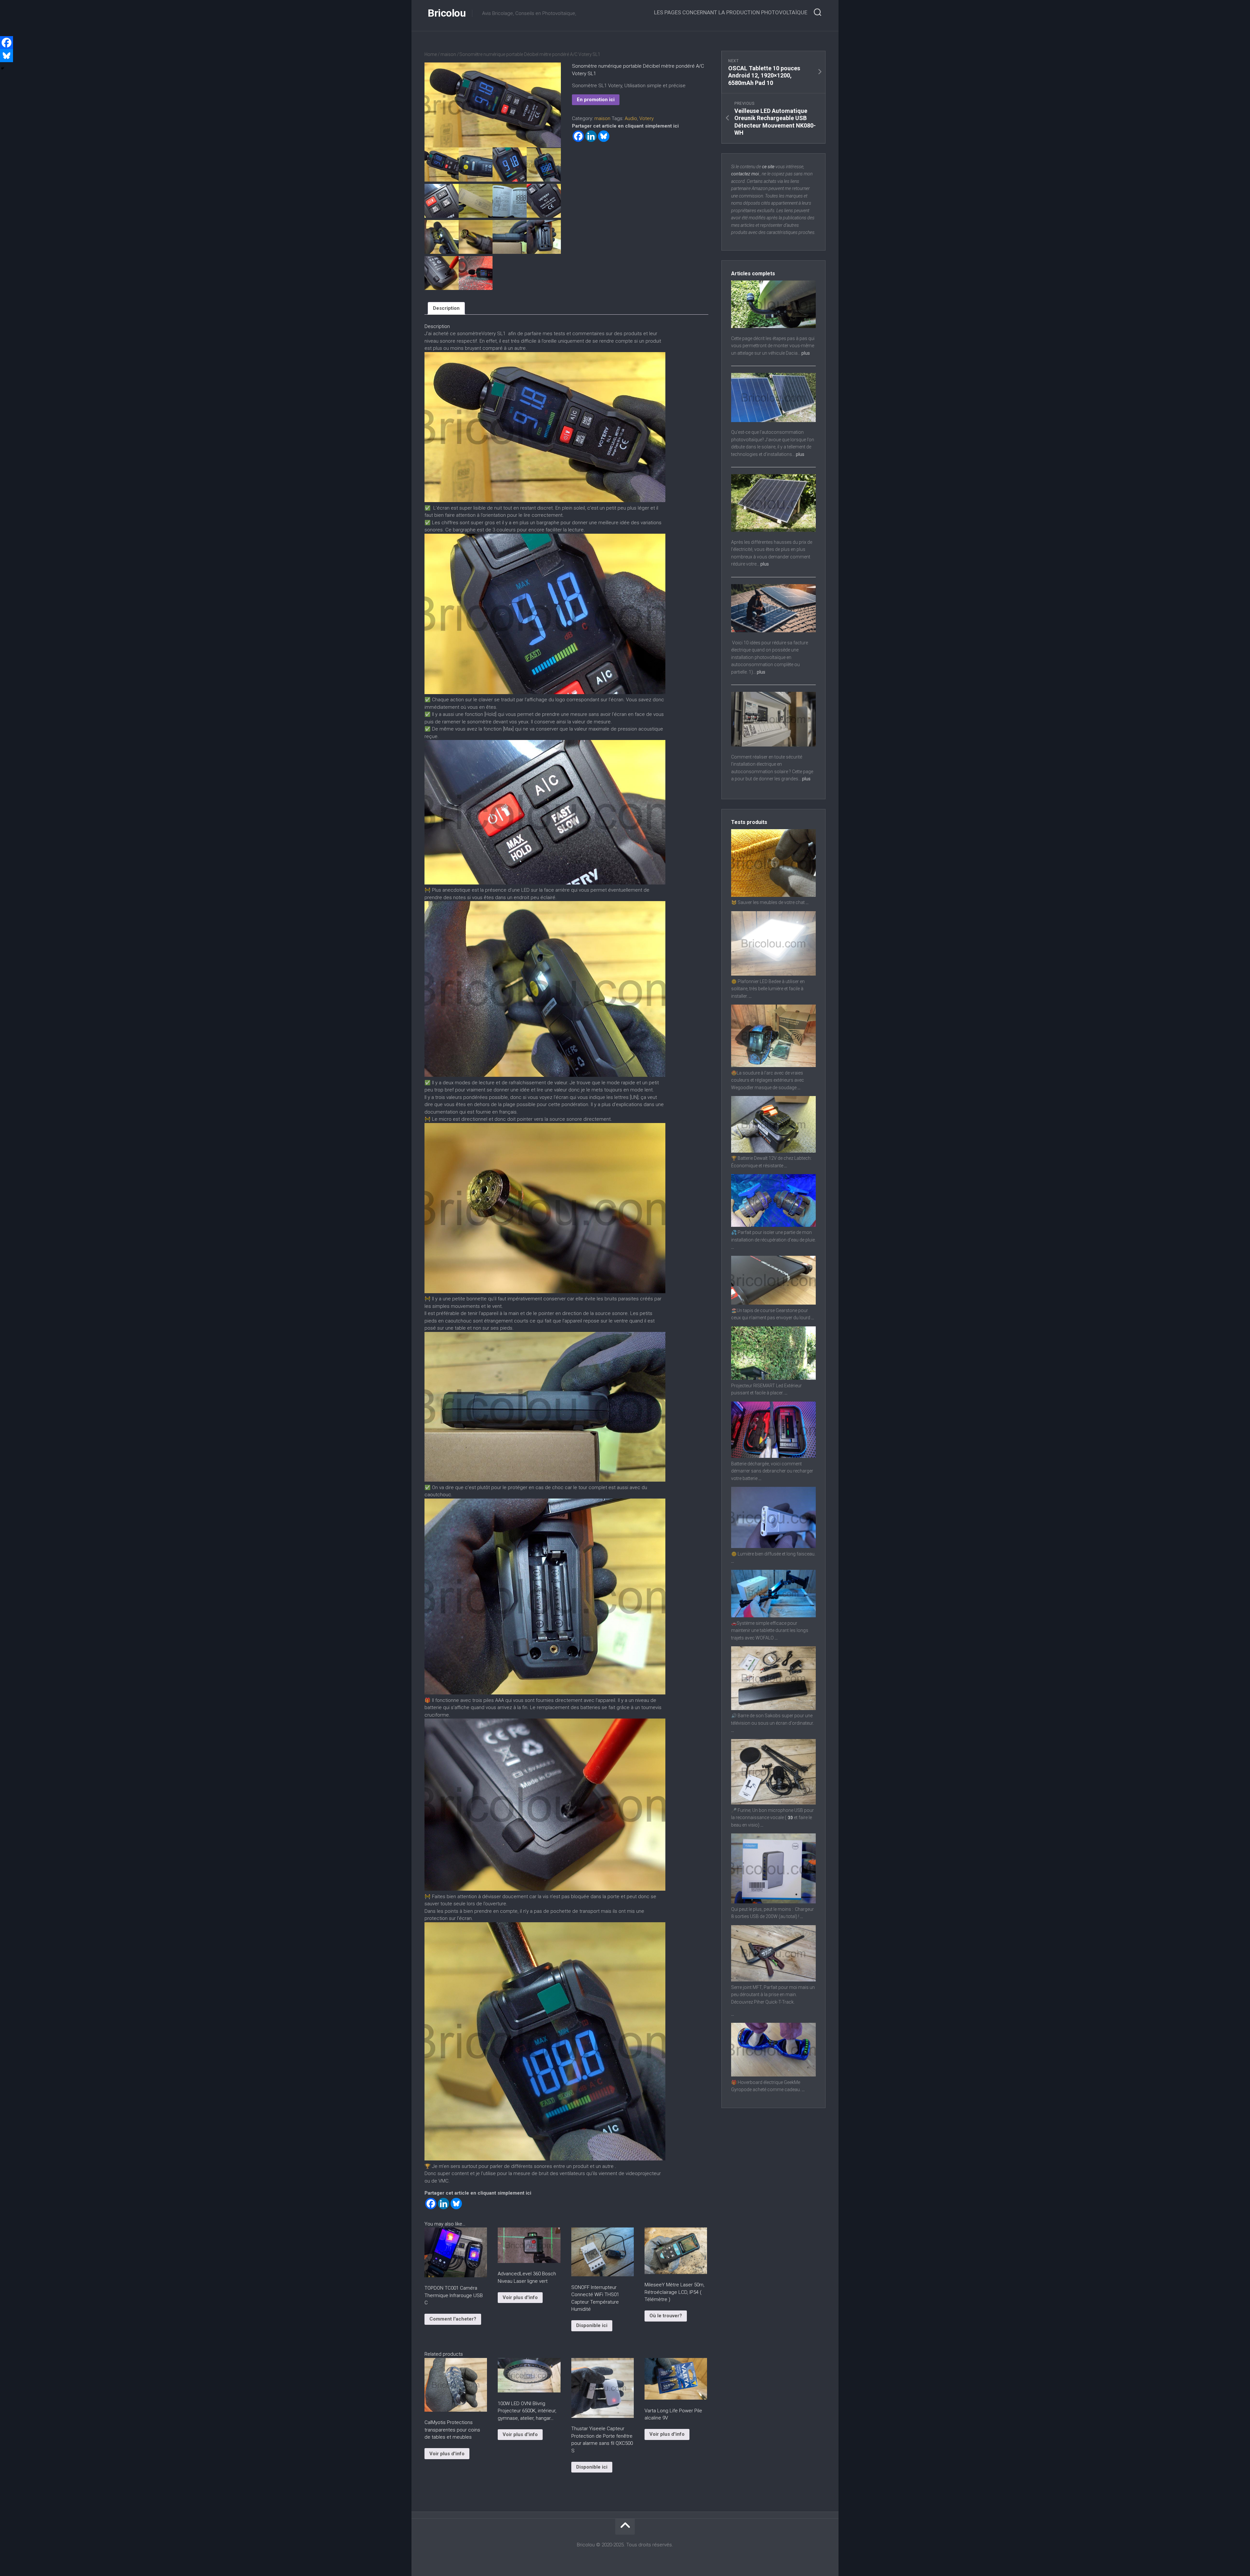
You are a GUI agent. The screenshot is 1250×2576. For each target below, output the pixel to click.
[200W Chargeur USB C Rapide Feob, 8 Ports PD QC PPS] (773, 1902)
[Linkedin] (591, 136)
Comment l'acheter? (453, 2319)
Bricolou (447, 13)
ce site (768, 167)
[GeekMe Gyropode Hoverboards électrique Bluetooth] (773, 2075)
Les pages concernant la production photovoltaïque (731, 12)
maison (448, 54)
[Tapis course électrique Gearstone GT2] (773, 1303)
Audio (631, 118)
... (807, 902)
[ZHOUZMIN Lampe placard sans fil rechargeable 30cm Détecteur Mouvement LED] (773, 1546)
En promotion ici (596, 100)
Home (431, 54)
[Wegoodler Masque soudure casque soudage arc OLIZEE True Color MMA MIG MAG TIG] (773, 1065)
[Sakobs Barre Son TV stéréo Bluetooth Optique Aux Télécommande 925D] (773, 1708)
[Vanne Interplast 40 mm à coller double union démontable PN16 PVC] (773, 1225)
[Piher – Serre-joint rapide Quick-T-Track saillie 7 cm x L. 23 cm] (773, 1980)
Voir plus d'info (520, 2297)
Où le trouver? (666, 2316)
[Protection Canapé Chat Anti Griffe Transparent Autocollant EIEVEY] (773, 895)
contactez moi (745, 174)
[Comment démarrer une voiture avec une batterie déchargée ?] (773, 1456)
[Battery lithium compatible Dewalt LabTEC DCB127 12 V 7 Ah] (773, 1151)
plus (806, 353)
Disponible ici (592, 2325)
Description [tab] (446, 308)
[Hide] (3, 68)
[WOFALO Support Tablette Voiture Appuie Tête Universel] (773, 1616)
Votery (646, 118)
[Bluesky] (604, 136)
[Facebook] (578, 136)
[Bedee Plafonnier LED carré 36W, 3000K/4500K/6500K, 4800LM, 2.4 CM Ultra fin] (773, 974)
